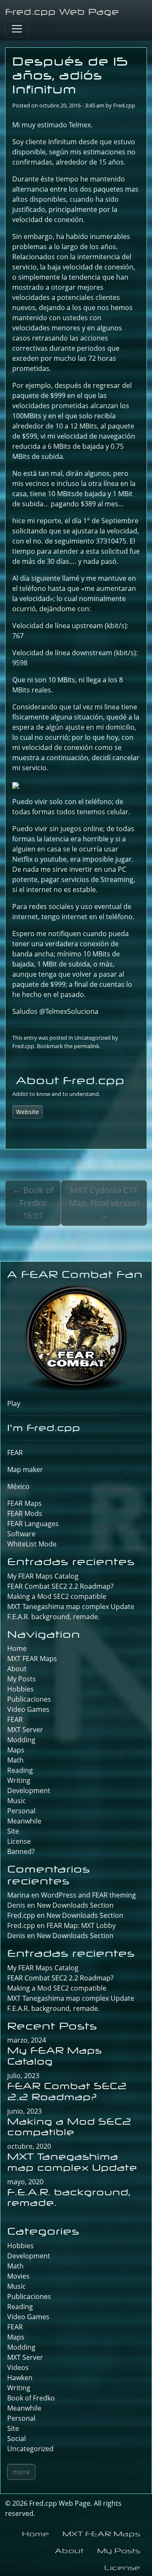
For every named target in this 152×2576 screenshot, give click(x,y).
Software (21, 1534)
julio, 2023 (23, 2076)
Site (13, 1831)
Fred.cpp (124, 105)
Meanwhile (24, 1821)
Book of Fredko (31, 2398)
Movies (18, 2276)
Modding (21, 1740)
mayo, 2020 (25, 2182)
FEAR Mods (25, 1513)
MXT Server (25, 1730)
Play (14, 1403)
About (17, 1669)
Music (16, 1801)
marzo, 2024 (27, 2040)
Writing (19, 1780)
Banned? (21, 1851)
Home (17, 1648)
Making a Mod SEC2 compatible (57, 1596)
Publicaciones (29, 1699)
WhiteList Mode (32, 1544)
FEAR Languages (33, 1524)
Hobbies (20, 1689)
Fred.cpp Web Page (62, 12)
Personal (21, 1811)
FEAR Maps (24, 1503)
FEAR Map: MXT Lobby (81, 1925)
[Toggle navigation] (17, 29)
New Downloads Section (75, 1905)
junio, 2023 (24, 2111)
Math (15, 1760)
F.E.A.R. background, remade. (53, 1617)
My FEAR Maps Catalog (43, 1576)
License (19, 1841)
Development (29, 1791)
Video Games (28, 1709)
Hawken (20, 2378)
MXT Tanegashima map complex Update (71, 1607)
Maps (16, 1750)
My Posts (22, 1679)
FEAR (15, 1453)
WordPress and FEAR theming (88, 1895)
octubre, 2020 (29, 2146)
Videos (18, 2367)
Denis (16, 1936)
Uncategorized (92, 1038)
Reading (20, 1770)
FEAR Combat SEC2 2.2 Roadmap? (60, 1586)
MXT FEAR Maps (32, 1659)
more (21, 2472)
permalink (87, 1046)
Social (16, 2439)
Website (27, 1112)
